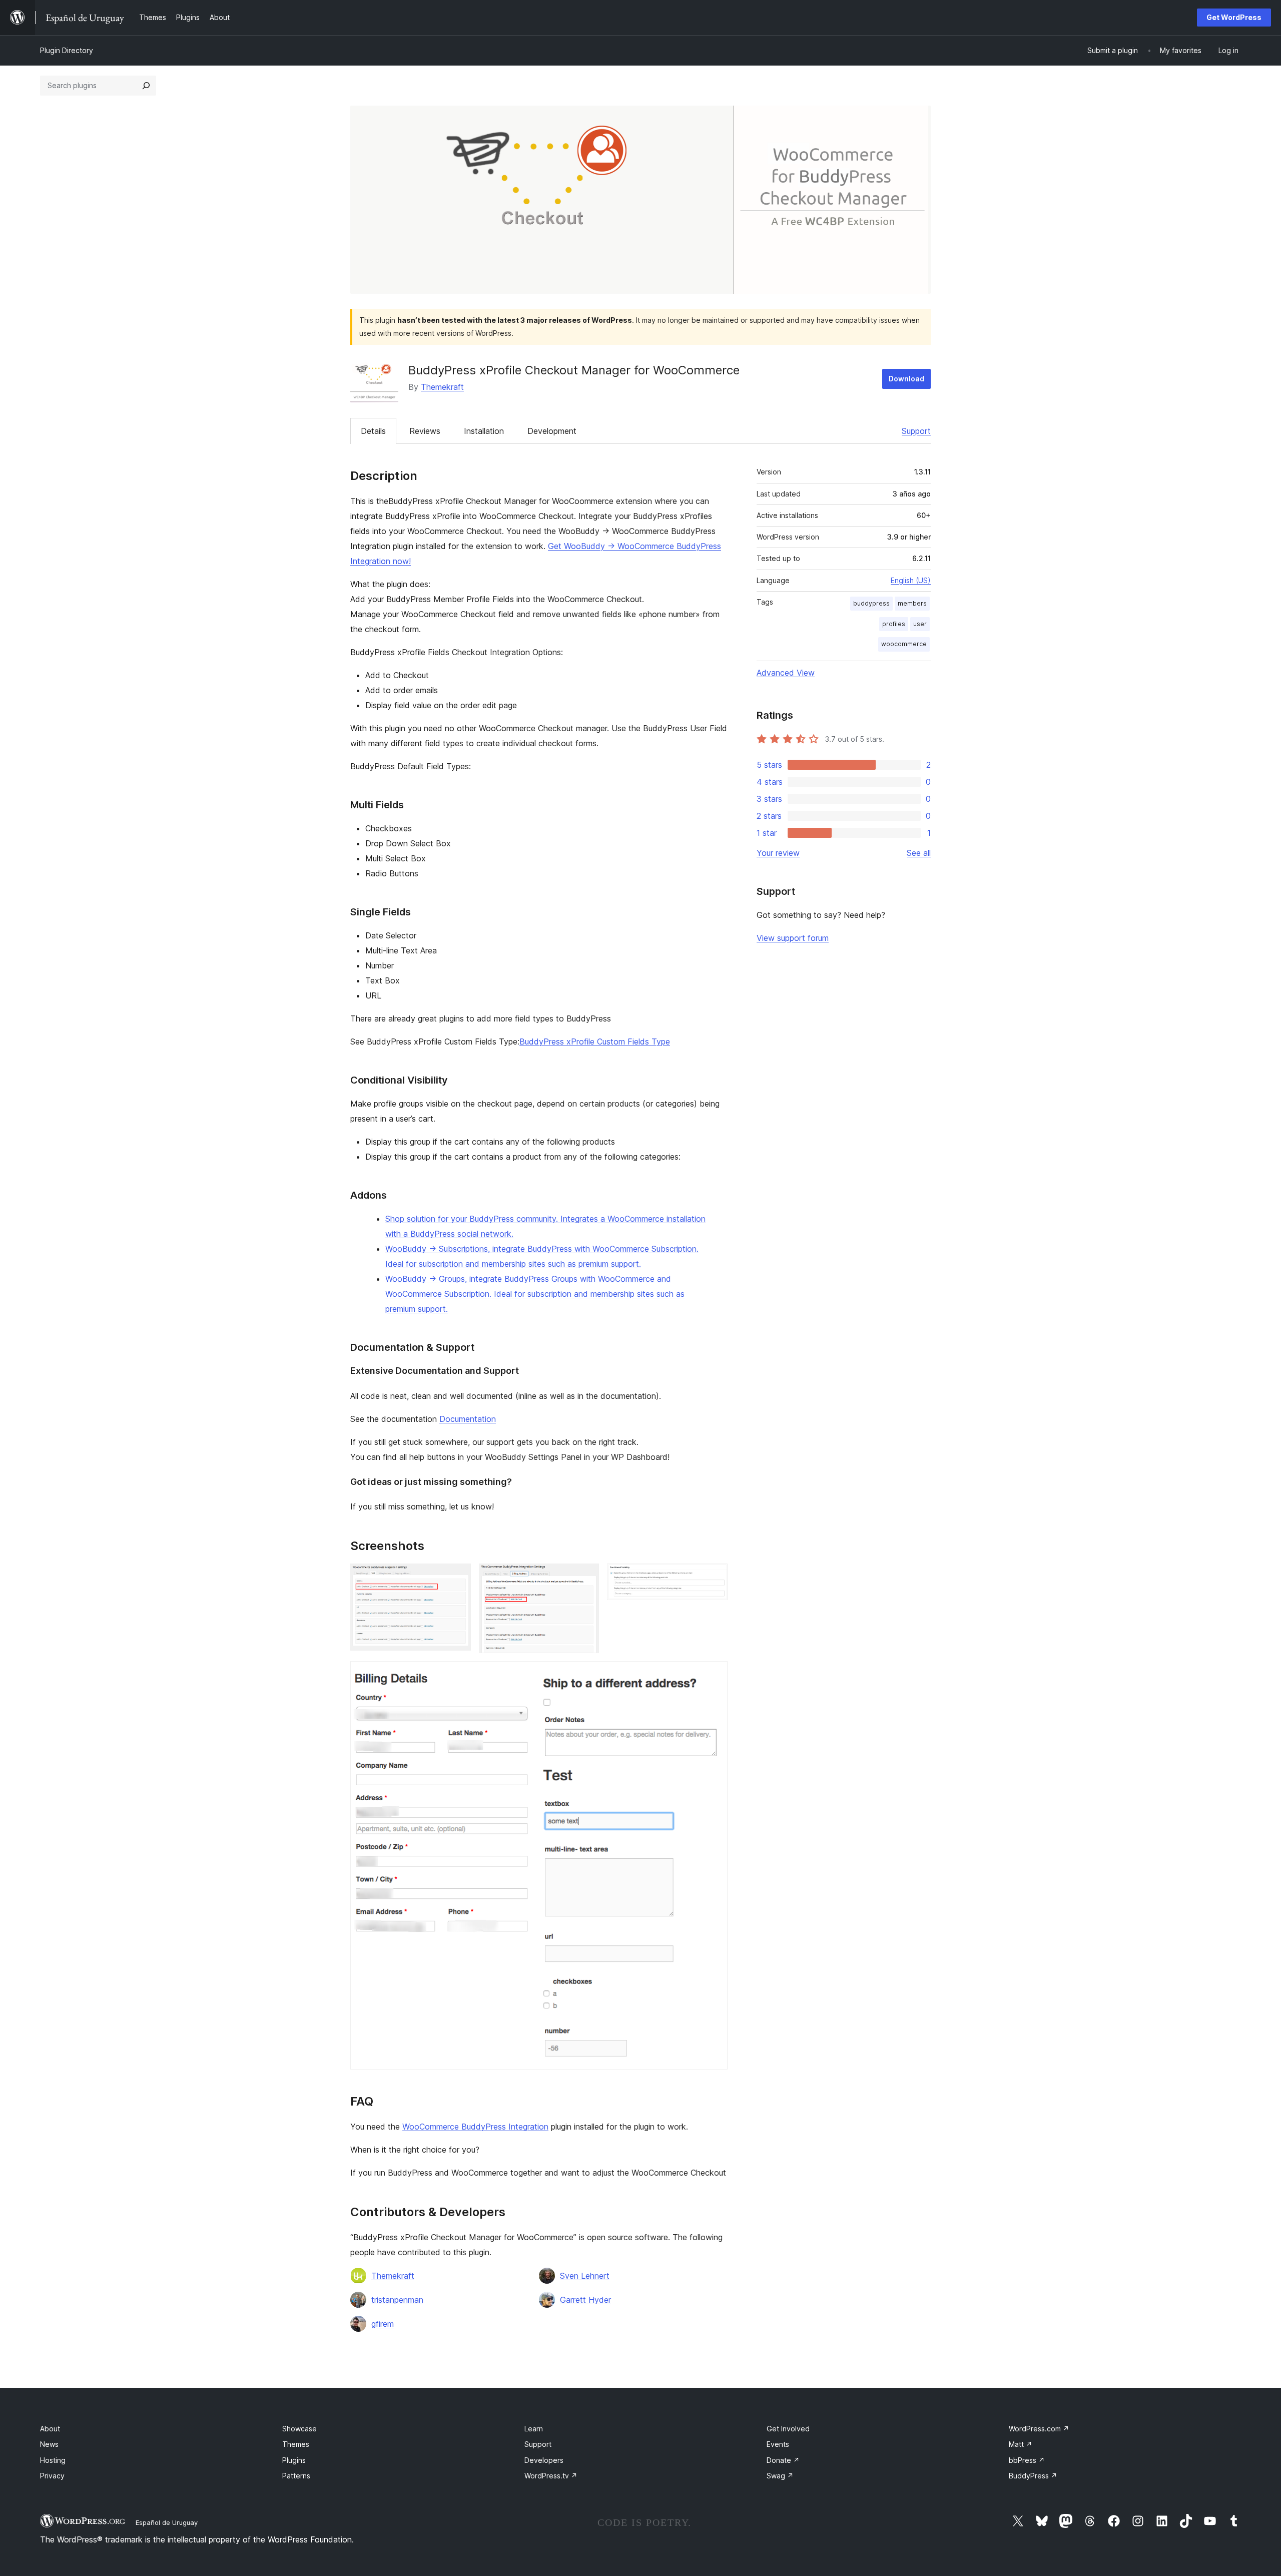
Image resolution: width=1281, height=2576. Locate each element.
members (912, 603)
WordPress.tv (551, 2476)
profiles (894, 624)
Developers (544, 2460)
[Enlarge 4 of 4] (714, 1675)
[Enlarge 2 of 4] (585, 1577)
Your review (778, 853)
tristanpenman (397, 2300)
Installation (484, 431)
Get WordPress (1234, 17)
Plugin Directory (67, 50)
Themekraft (442, 387)
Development (552, 431)
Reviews (425, 431)
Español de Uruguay (167, 2522)
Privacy (52, 2476)
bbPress (1027, 2460)
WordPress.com (1039, 2429)
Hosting (53, 2460)
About (50, 2429)
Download (906, 379)
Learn (534, 2429)
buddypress (871, 603)
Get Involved (788, 2429)
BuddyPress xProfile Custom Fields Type (595, 1042)
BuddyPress (1033, 2476)
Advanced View (786, 673)
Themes (296, 2444)
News (49, 2444)
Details (373, 431)
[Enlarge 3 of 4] (714, 1577)
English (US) (911, 580)
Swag (780, 2476)
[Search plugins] (146, 86)
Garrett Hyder (585, 2300)
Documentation (468, 1419)
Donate (783, 2460)
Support (916, 431)
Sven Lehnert (585, 2276)
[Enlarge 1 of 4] (457, 1577)
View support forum (793, 938)
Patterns (296, 2476)
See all (919, 853)
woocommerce (904, 644)
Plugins (294, 2460)
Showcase (299, 2429)
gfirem (383, 2324)
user (920, 624)
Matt (1021, 2444)
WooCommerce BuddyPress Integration (475, 2127)
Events (778, 2444)
